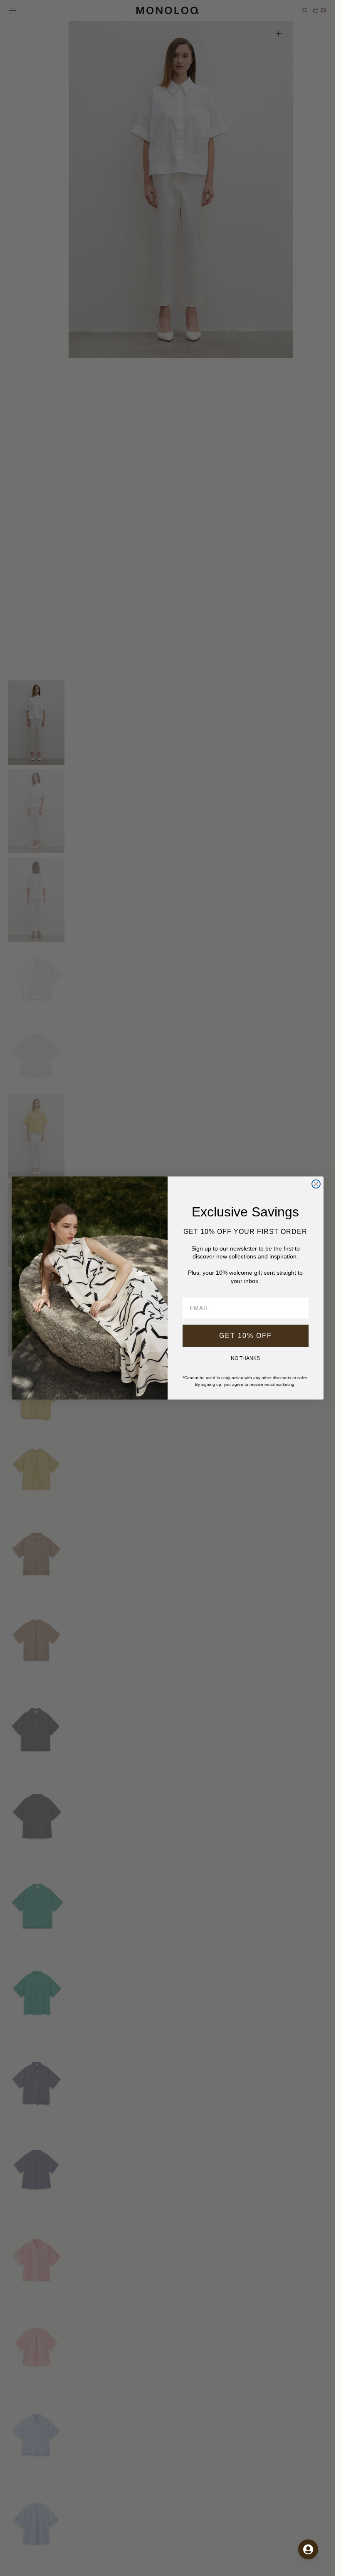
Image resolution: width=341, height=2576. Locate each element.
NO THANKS (245, 1358)
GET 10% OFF (246, 1336)
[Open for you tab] (308, 2549)
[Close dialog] (316, 1184)
